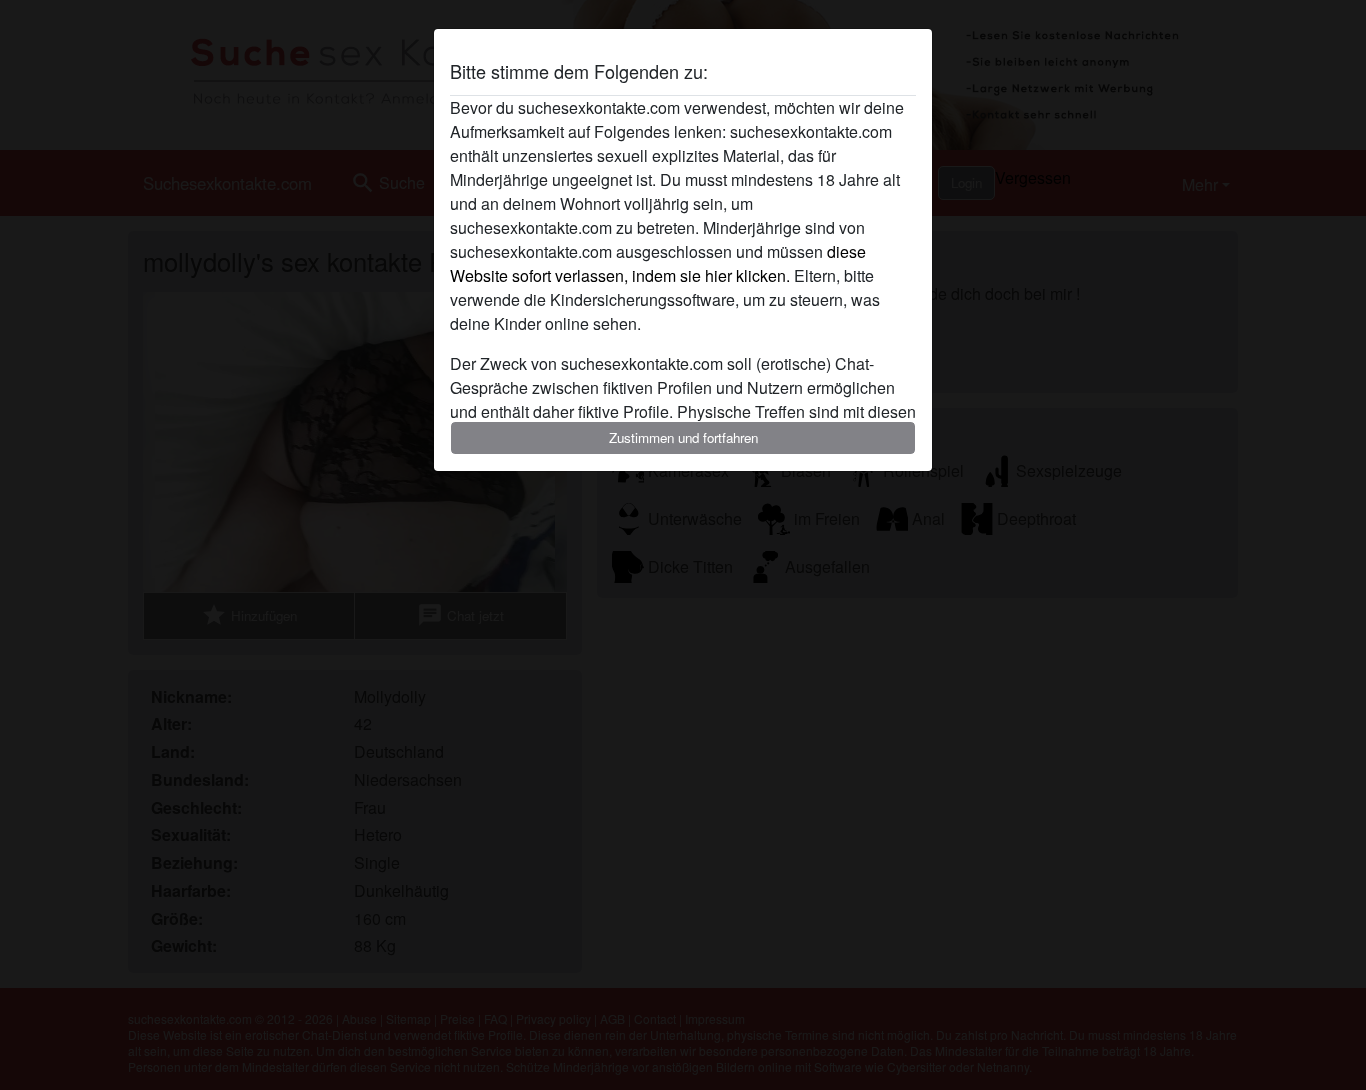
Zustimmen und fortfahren (683, 437)
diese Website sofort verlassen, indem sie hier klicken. (658, 263)
